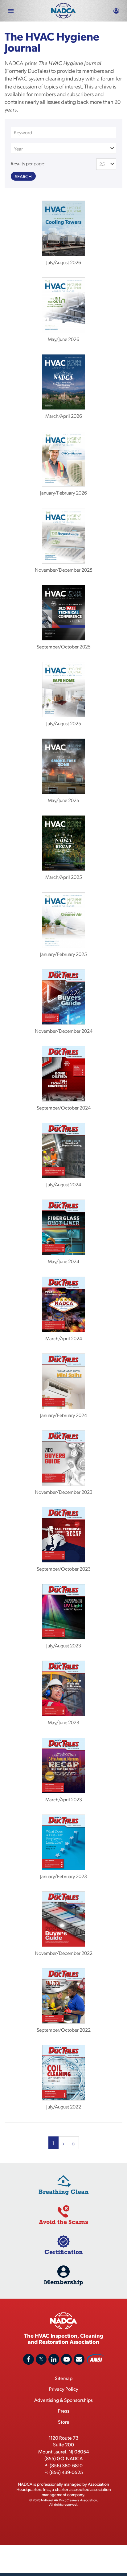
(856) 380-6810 (66, 2465)
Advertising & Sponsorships (63, 2400)
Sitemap (64, 2378)
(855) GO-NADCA (63, 2458)
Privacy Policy (64, 2389)
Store (64, 2422)
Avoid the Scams (63, 2222)
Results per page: (28, 163)
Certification (64, 2252)
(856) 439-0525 (66, 2472)
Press (64, 2411)
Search (23, 176)
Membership (63, 2282)
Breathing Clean (64, 2192)
